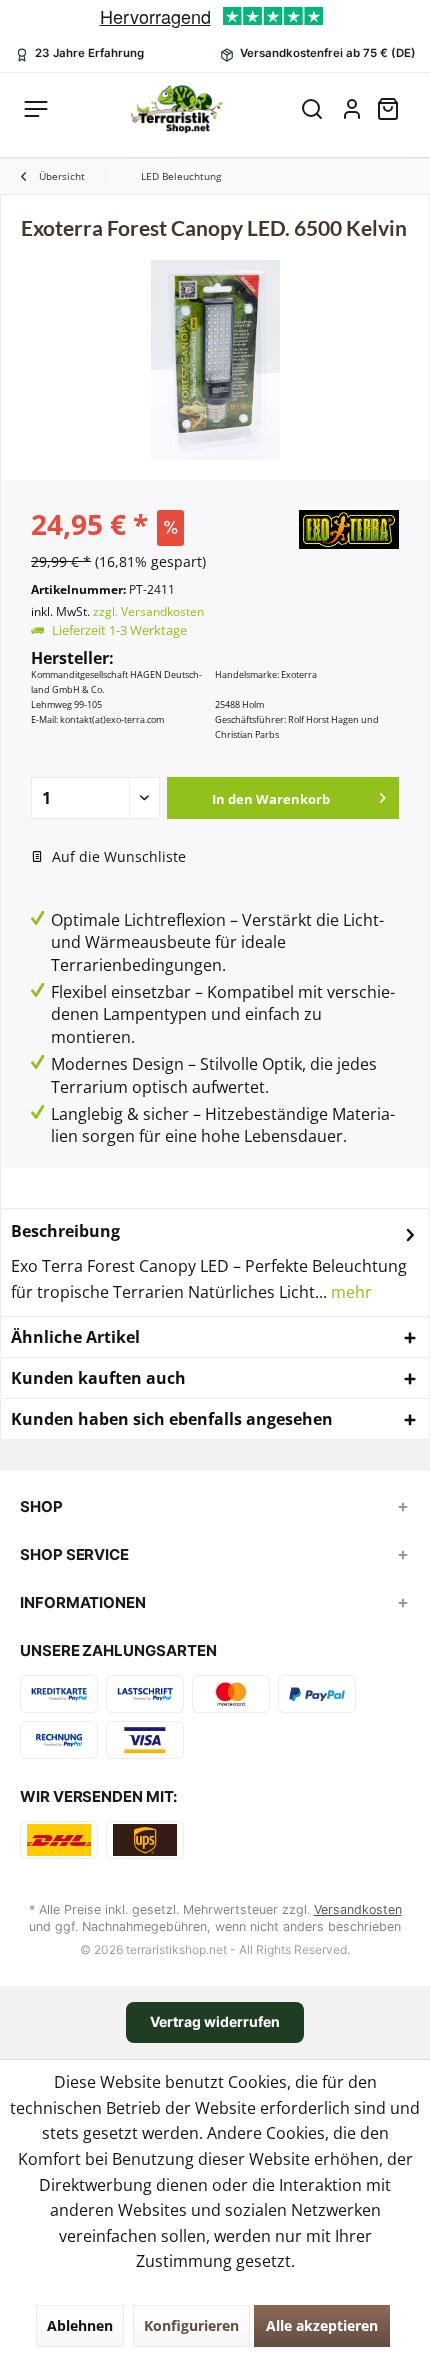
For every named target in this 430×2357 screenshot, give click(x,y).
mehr (349, 1292)
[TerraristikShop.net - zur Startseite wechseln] (177, 109)
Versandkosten (358, 1909)
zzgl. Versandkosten (148, 611)
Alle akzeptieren (322, 2325)
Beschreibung (65, 1231)
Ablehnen (80, 2325)
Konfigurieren (191, 2325)
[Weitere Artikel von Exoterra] (349, 529)
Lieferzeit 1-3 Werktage (119, 630)
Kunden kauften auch (98, 1378)
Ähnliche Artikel (75, 1337)
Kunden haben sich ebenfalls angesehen (172, 1419)
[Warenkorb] (396, 109)
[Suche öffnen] (312, 109)
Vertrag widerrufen (215, 2021)
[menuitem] (396, 109)
